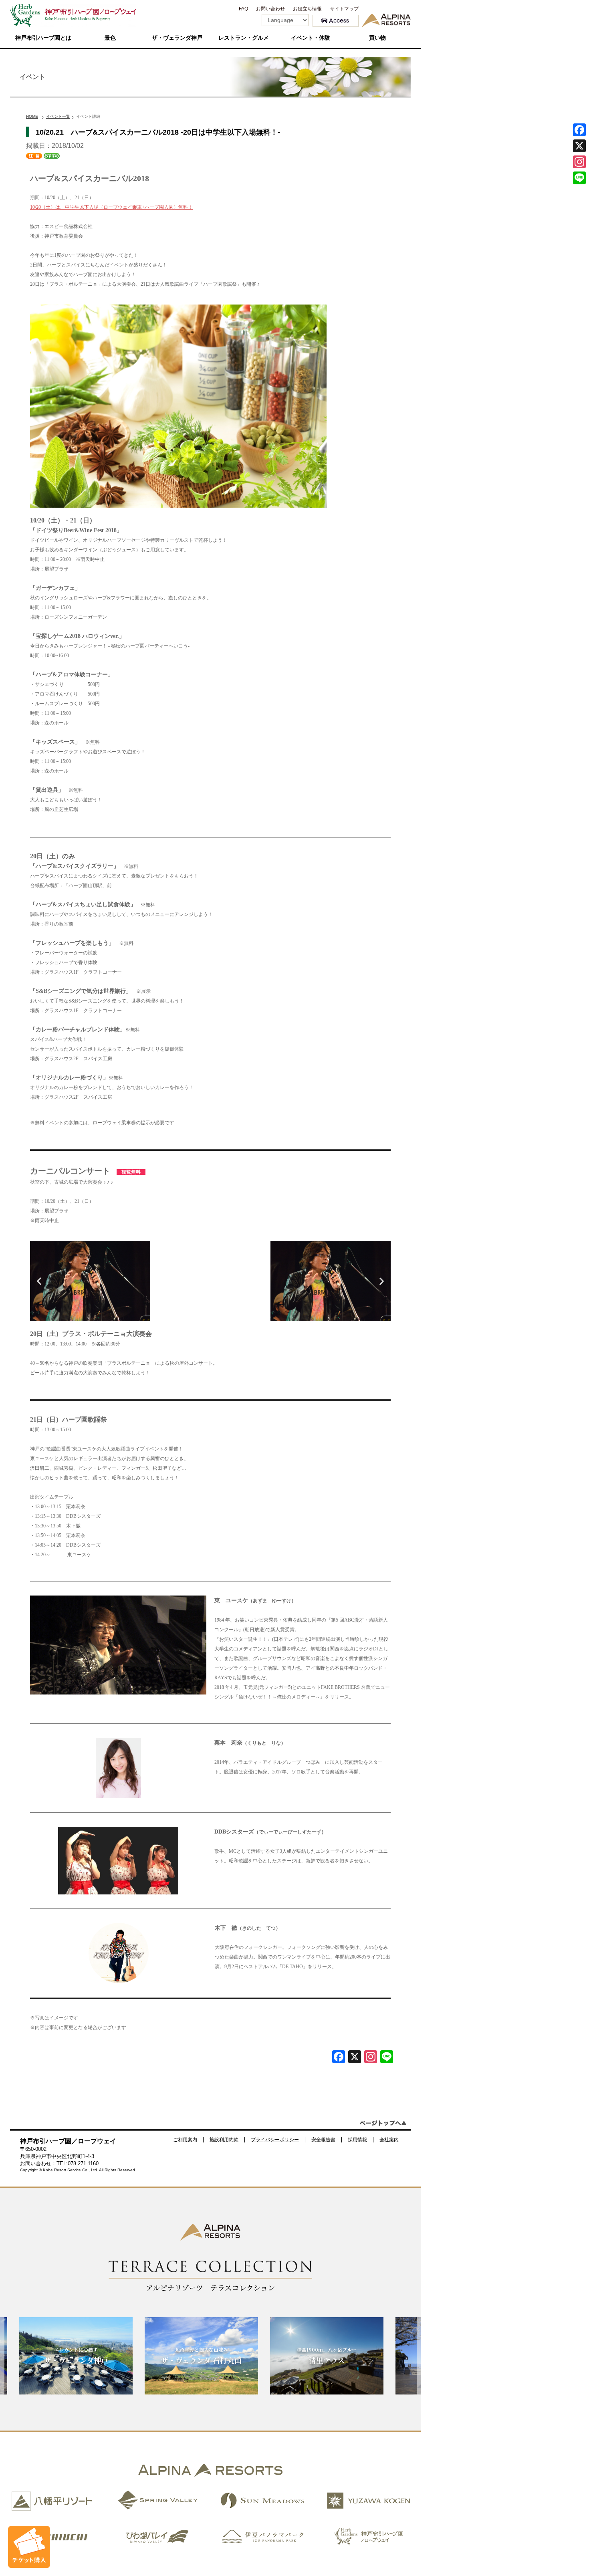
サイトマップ (344, 9)
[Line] (387, 2058)
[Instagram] (579, 162)
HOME (32, 116)
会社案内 (389, 2140)
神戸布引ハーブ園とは (43, 38)
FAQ (243, 9)
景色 (110, 38)
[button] (39, 1281)
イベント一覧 (58, 116)
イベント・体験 (311, 38)
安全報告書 (323, 2140)
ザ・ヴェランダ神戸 (177, 38)
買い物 (377, 38)
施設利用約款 (224, 2140)
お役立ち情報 (307, 9)
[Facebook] (339, 2058)
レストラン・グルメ (244, 38)
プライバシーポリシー (275, 2140)
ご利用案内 (185, 2140)
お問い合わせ (270, 9)
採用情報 (357, 2140)
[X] (355, 2058)
